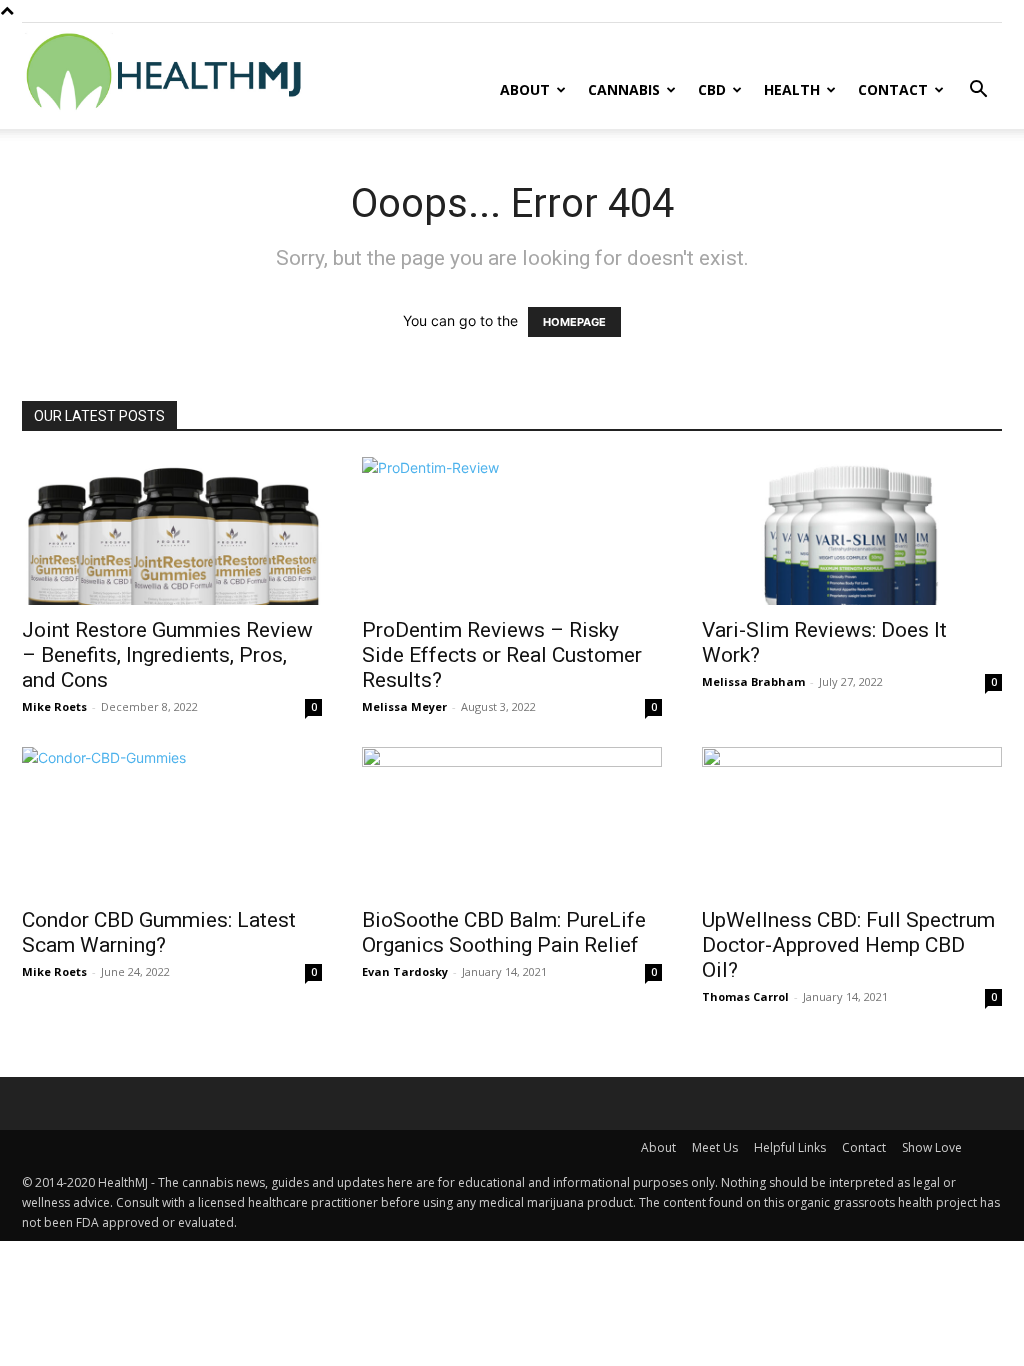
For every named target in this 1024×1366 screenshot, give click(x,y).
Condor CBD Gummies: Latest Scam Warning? (159, 932)
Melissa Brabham (753, 681)
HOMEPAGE (574, 322)
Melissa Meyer (404, 706)
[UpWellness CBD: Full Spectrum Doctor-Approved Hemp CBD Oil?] (852, 821)
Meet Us (715, 1147)
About (525, 89)
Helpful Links (790, 1147)
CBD (712, 89)
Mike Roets (54, 706)
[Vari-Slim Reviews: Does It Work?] (852, 531)
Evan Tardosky (405, 971)
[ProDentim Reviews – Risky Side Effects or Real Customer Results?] (512, 531)
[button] (978, 91)
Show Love (932, 1147)
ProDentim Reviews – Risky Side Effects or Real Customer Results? (502, 655)
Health (792, 89)
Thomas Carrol (745, 996)
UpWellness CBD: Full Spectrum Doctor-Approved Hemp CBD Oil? (848, 945)
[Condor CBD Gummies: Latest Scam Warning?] (172, 821)
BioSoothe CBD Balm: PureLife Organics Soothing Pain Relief (504, 932)
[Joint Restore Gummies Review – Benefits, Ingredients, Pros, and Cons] (172, 531)
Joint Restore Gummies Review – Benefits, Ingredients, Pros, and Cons (167, 655)
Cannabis (624, 89)
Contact (893, 89)
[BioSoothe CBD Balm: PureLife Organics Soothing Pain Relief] (512, 821)
